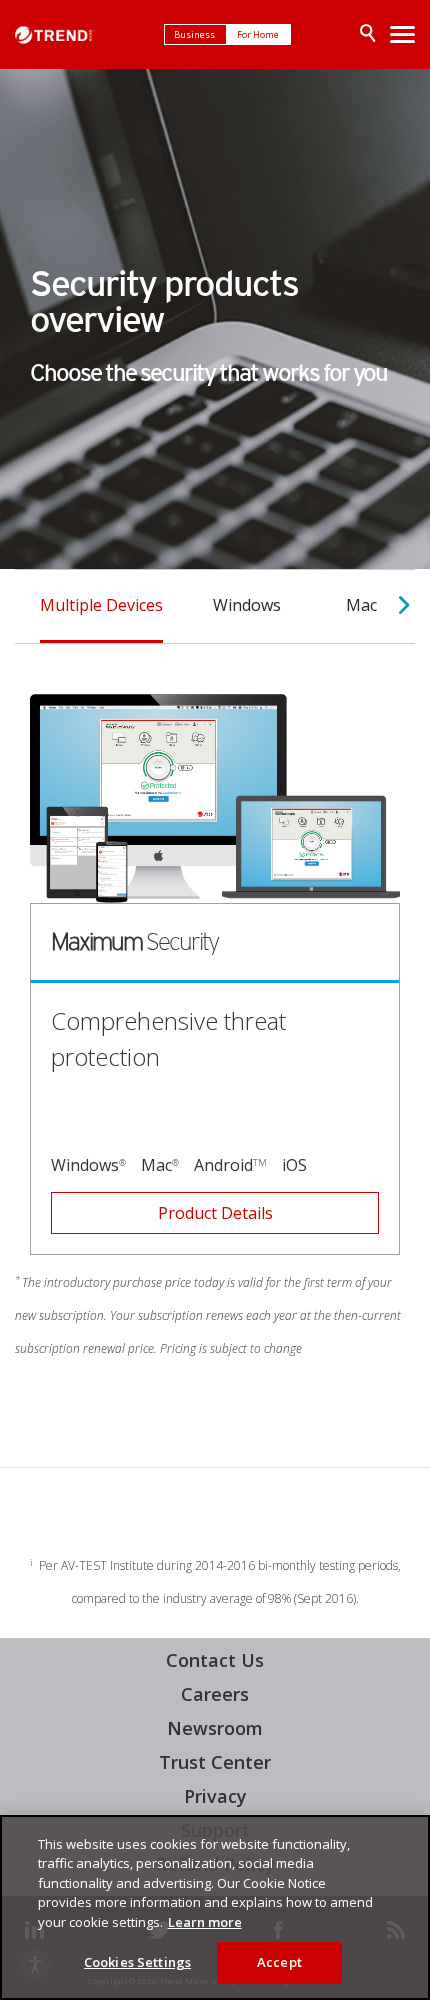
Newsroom (210, 1728)
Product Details (162, 1208)
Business (195, 34)
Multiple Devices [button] (101, 605)
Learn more (205, 1922)
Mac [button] (361, 605)
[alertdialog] (215, 1907)
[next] (404, 606)
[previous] (21, 606)
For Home (259, 34)
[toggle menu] (402, 34)
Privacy (215, 1796)
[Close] (398, 1847)
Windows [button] (247, 605)
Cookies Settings (137, 1962)
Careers (215, 1694)
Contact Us (215, 1660)
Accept (279, 1962)
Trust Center (215, 1762)
